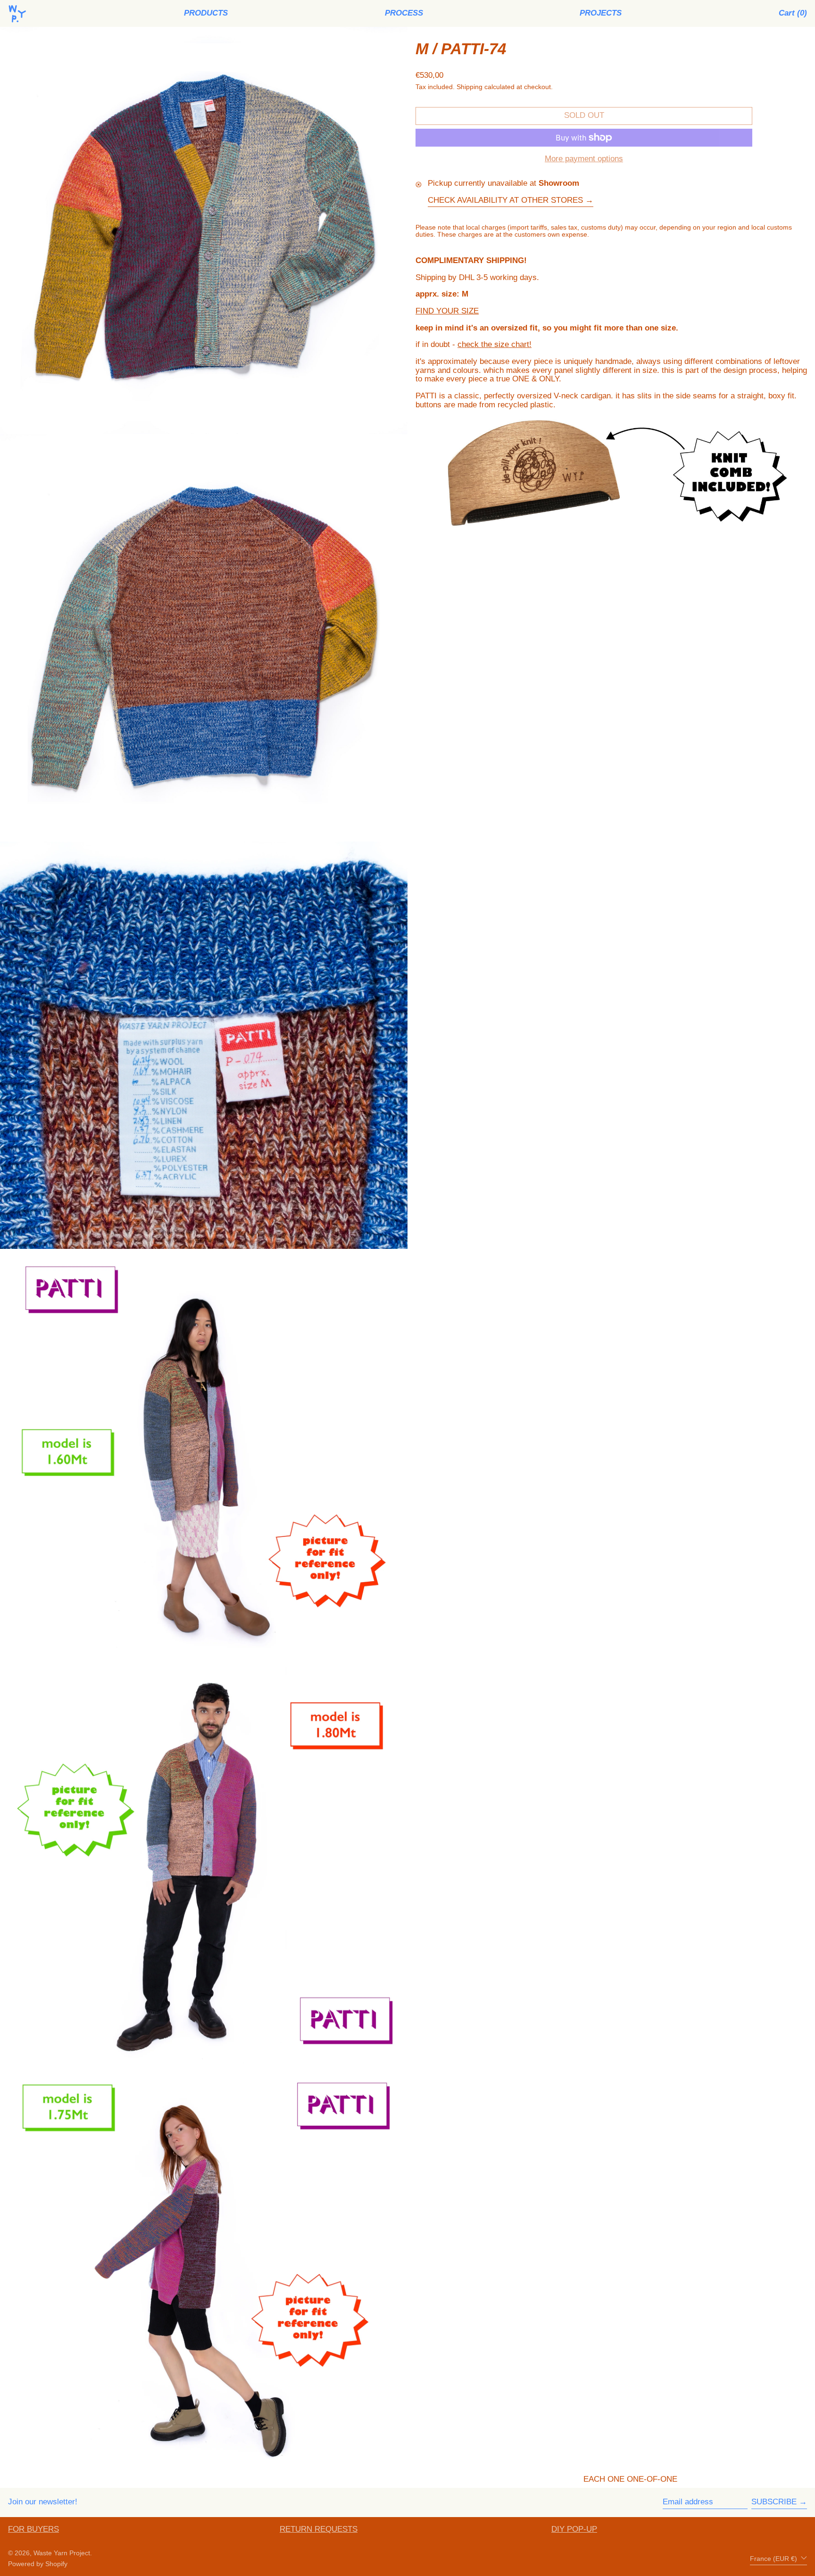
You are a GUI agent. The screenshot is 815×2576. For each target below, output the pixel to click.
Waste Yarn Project (62, 2553)
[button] (793, 13)
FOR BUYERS (33, 2529)
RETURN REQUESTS (319, 2529)
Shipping (470, 87)
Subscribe (774, 2502)
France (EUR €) (774, 2559)
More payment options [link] (584, 159)
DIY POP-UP (574, 2529)
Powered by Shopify (38, 2564)
